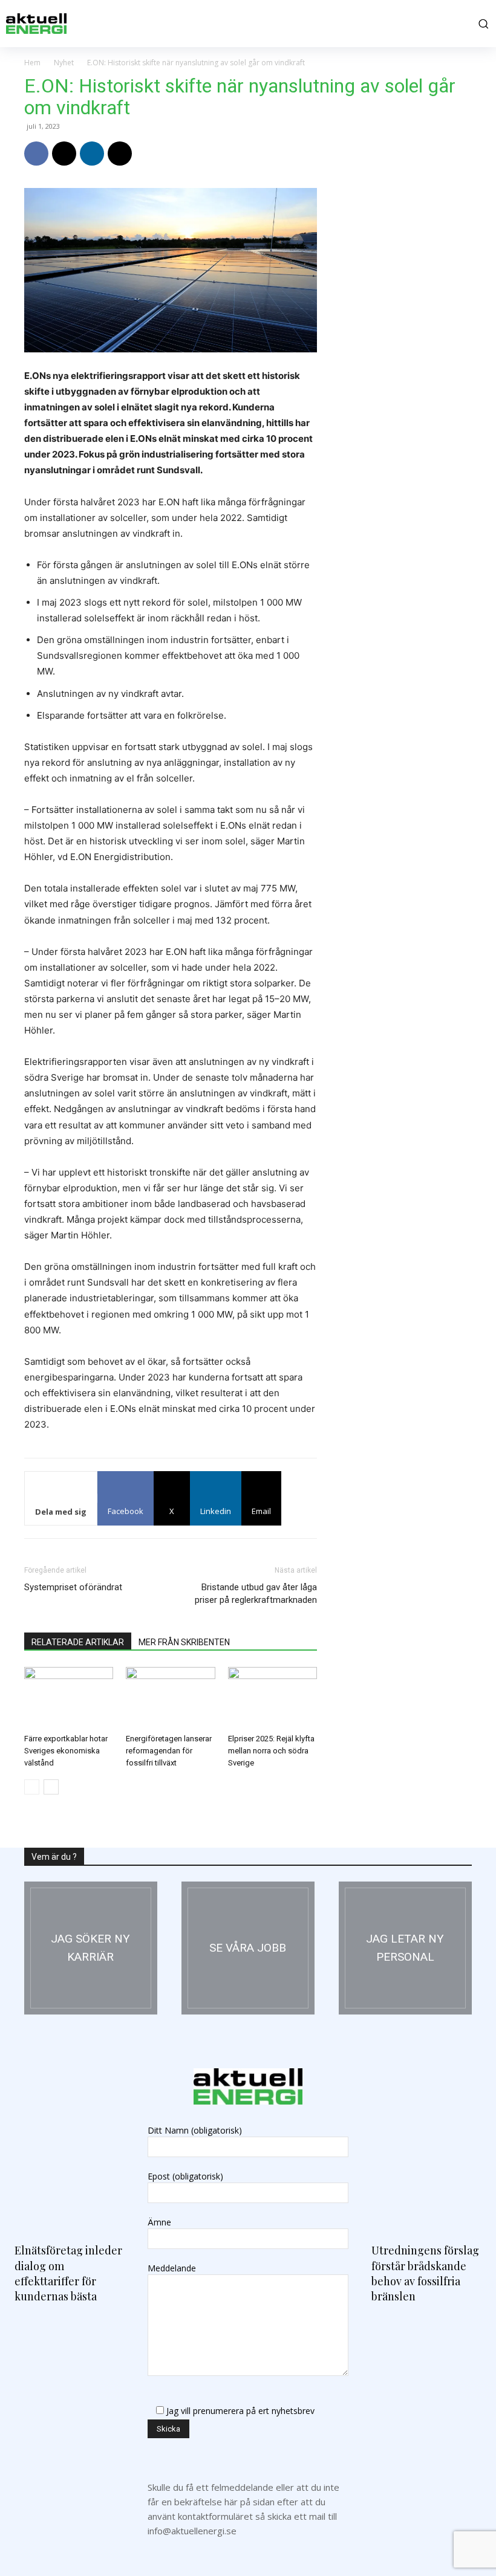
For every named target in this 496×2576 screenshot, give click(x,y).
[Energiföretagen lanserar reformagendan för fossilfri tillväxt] (170, 1697)
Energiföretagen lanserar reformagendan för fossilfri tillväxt (169, 1751)
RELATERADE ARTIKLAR (78, 1642)
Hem (32, 63)
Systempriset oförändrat (73, 1587)
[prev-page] (32, 1787)
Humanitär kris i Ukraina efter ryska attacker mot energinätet (395, 749)
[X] (64, 154)
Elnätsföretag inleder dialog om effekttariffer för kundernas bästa (402, 1386)
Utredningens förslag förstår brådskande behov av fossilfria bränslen (425, 2273)
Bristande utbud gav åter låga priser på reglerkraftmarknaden (256, 1594)
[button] (481, 24)
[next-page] (51, 1787)
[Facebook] (36, 154)
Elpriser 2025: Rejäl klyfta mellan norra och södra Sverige (271, 1751)
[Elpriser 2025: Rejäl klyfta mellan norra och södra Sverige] (272, 1697)
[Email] (120, 154)
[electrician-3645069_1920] (91, 1948)
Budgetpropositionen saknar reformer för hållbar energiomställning (402, 1067)
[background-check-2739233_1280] (405, 1948)
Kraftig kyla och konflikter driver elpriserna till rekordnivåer (398, 1227)
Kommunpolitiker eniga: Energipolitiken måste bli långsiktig (396, 1545)
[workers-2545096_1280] (248, 1948)
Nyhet (64, 63)
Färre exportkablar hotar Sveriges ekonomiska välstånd (66, 1751)
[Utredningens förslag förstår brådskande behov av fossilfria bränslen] (426, 2161)
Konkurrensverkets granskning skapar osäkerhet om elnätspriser (400, 908)
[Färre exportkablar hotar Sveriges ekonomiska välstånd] (69, 1697)
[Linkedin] (92, 154)
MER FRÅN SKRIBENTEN (184, 1642)
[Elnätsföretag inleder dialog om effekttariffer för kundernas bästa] (70, 2161)
